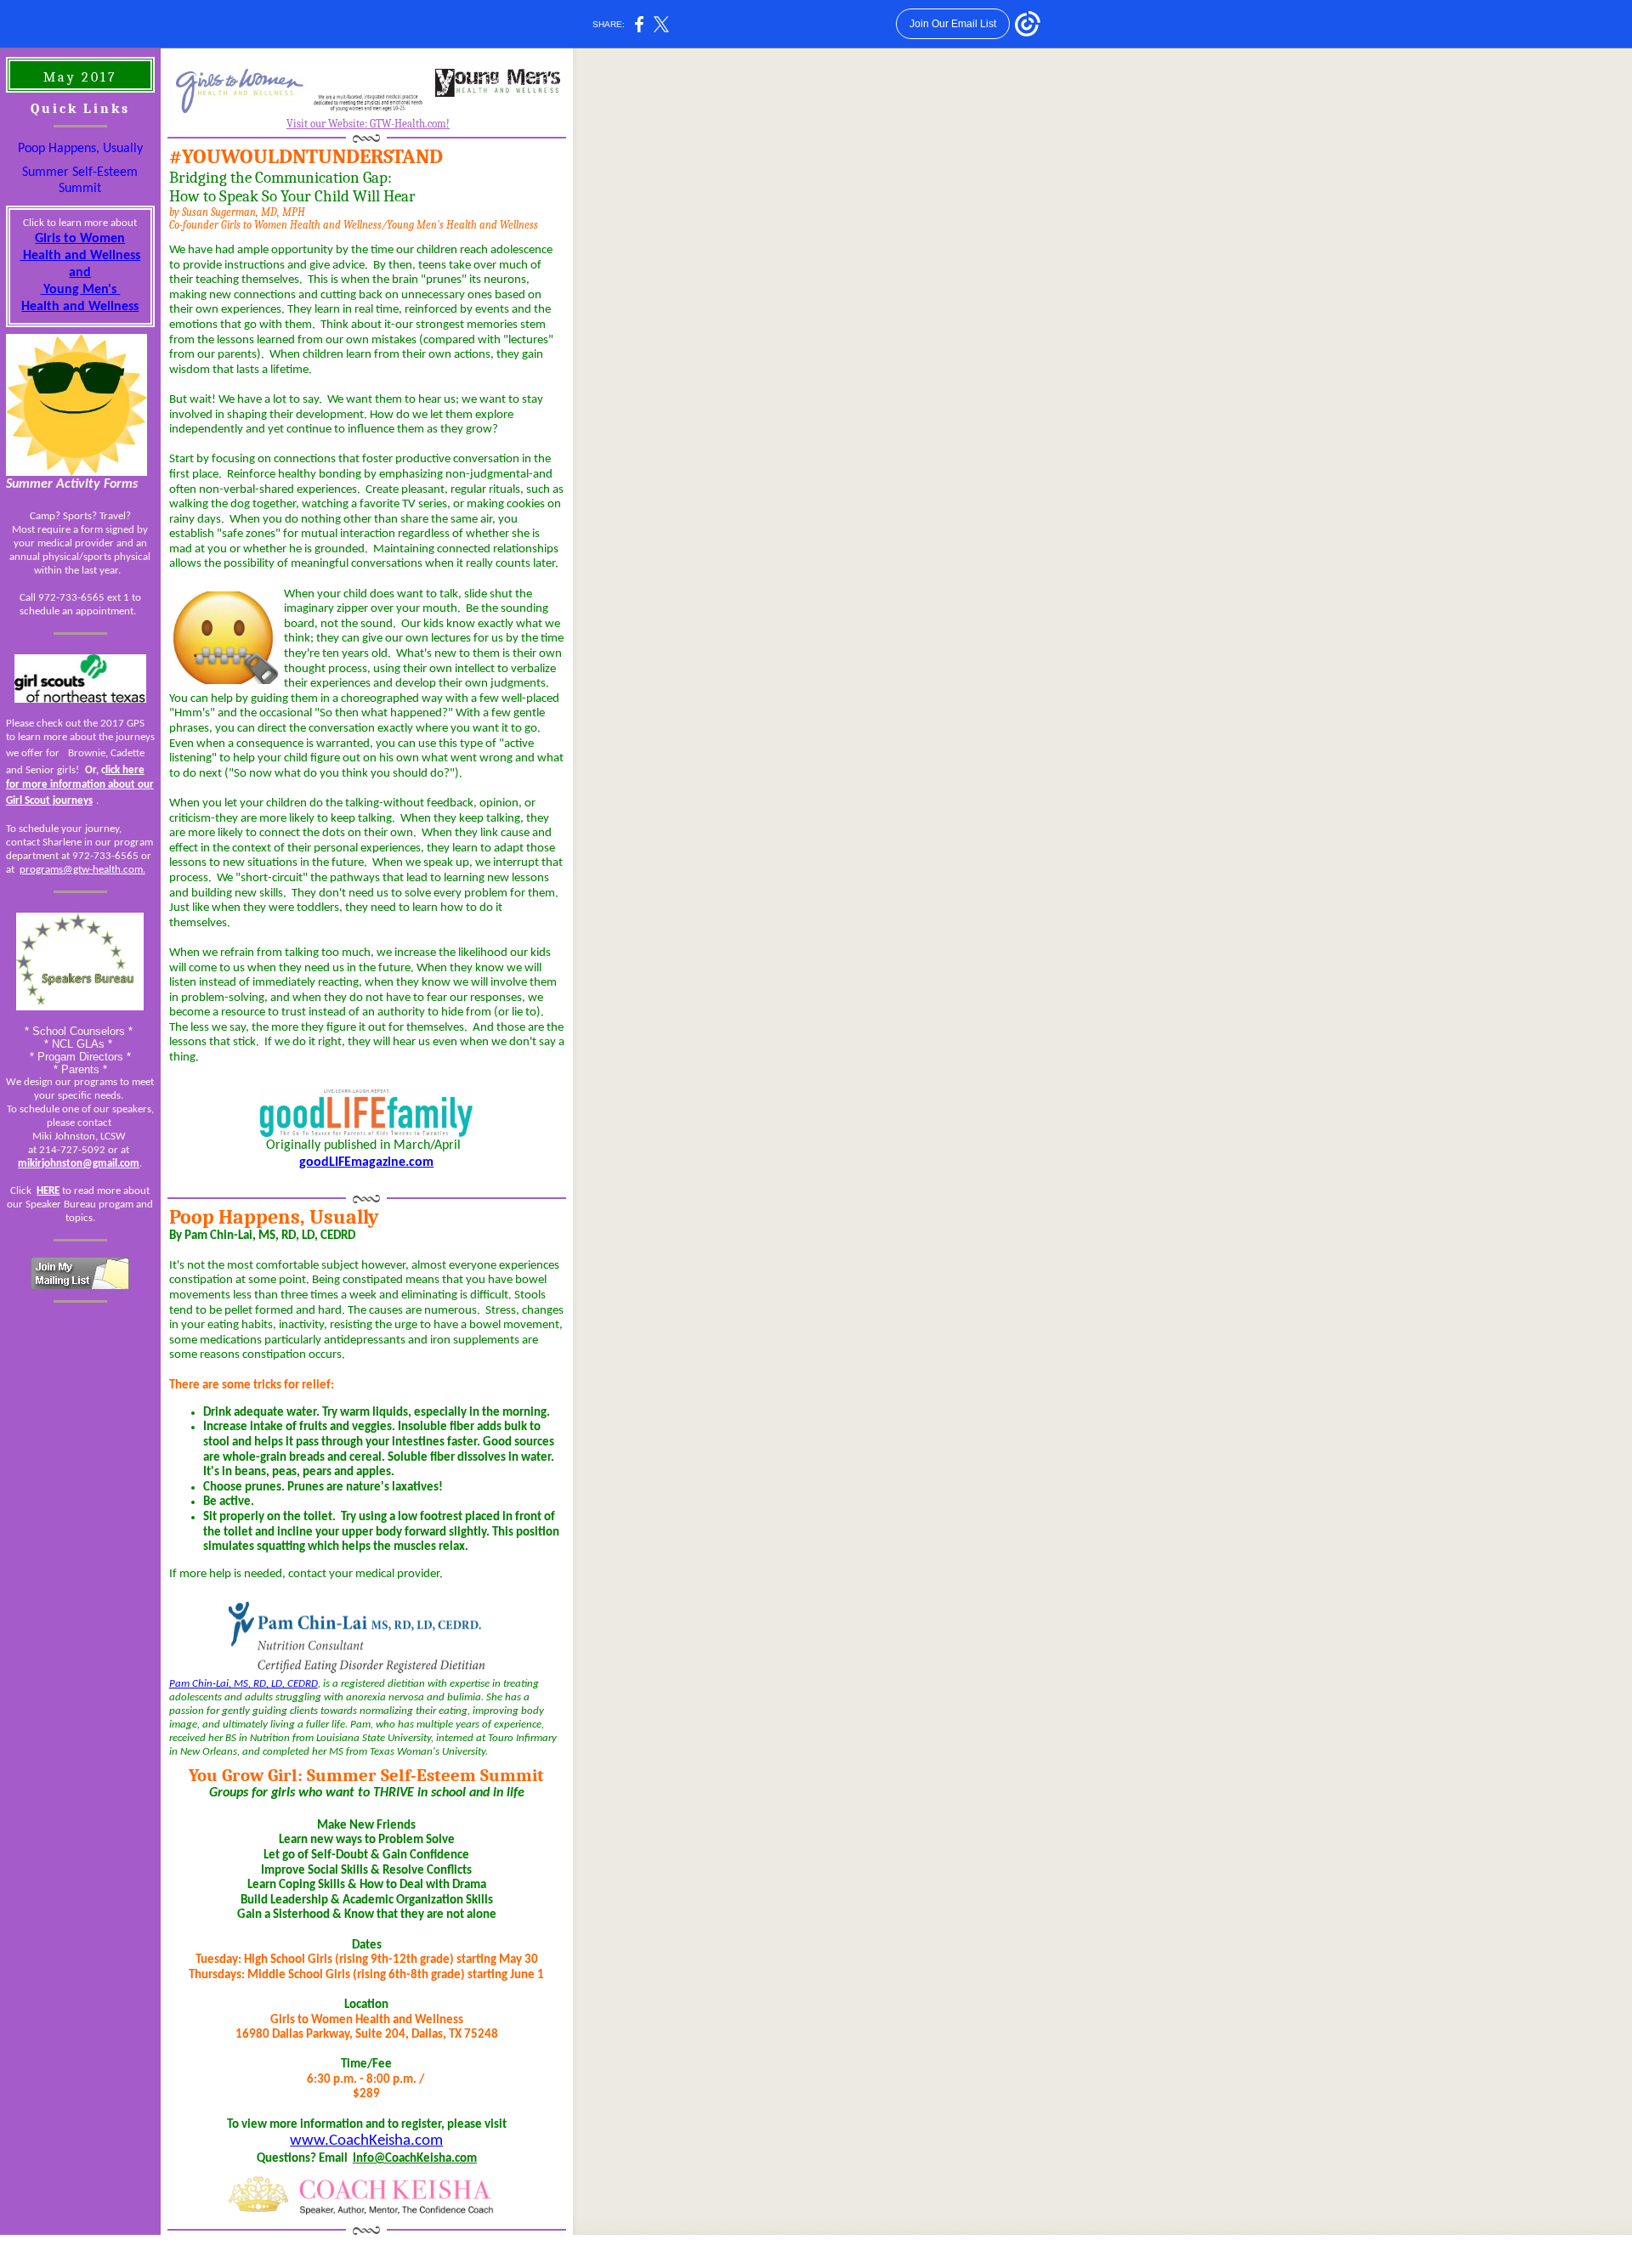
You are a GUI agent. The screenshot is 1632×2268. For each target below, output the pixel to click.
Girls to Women (80, 239)
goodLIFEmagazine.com (366, 1162)
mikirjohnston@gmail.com (79, 1164)
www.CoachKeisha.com (366, 2141)
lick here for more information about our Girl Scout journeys (80, 786)
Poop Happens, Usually (80, 149)
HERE (48, 1191)
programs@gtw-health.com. (82, 870)
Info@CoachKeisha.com (415, 2159)
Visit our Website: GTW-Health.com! (368, 124)
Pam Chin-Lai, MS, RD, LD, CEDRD (244, 1684)
